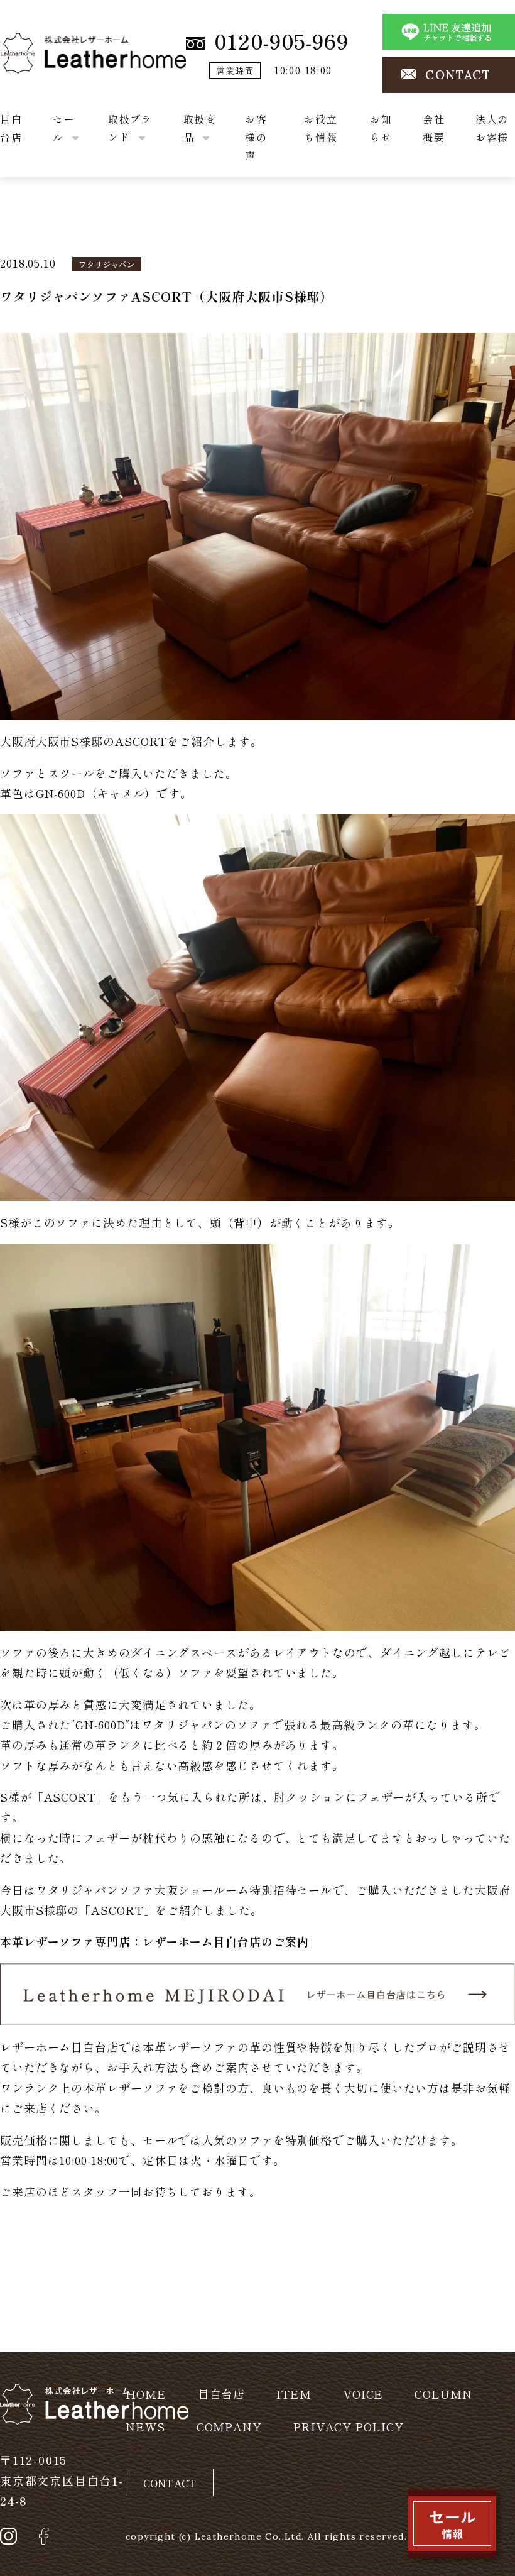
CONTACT (458, 75)
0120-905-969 (281, 41)
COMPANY (229, 2426)
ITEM (294, 2394)
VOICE (363, 2394)
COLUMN (443, 2394)
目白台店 (222, 2394)
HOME (146, 2394)
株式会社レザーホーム (59, 42)
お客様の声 (256, 137)
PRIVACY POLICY (349, 2426)
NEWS (145, 2426)
